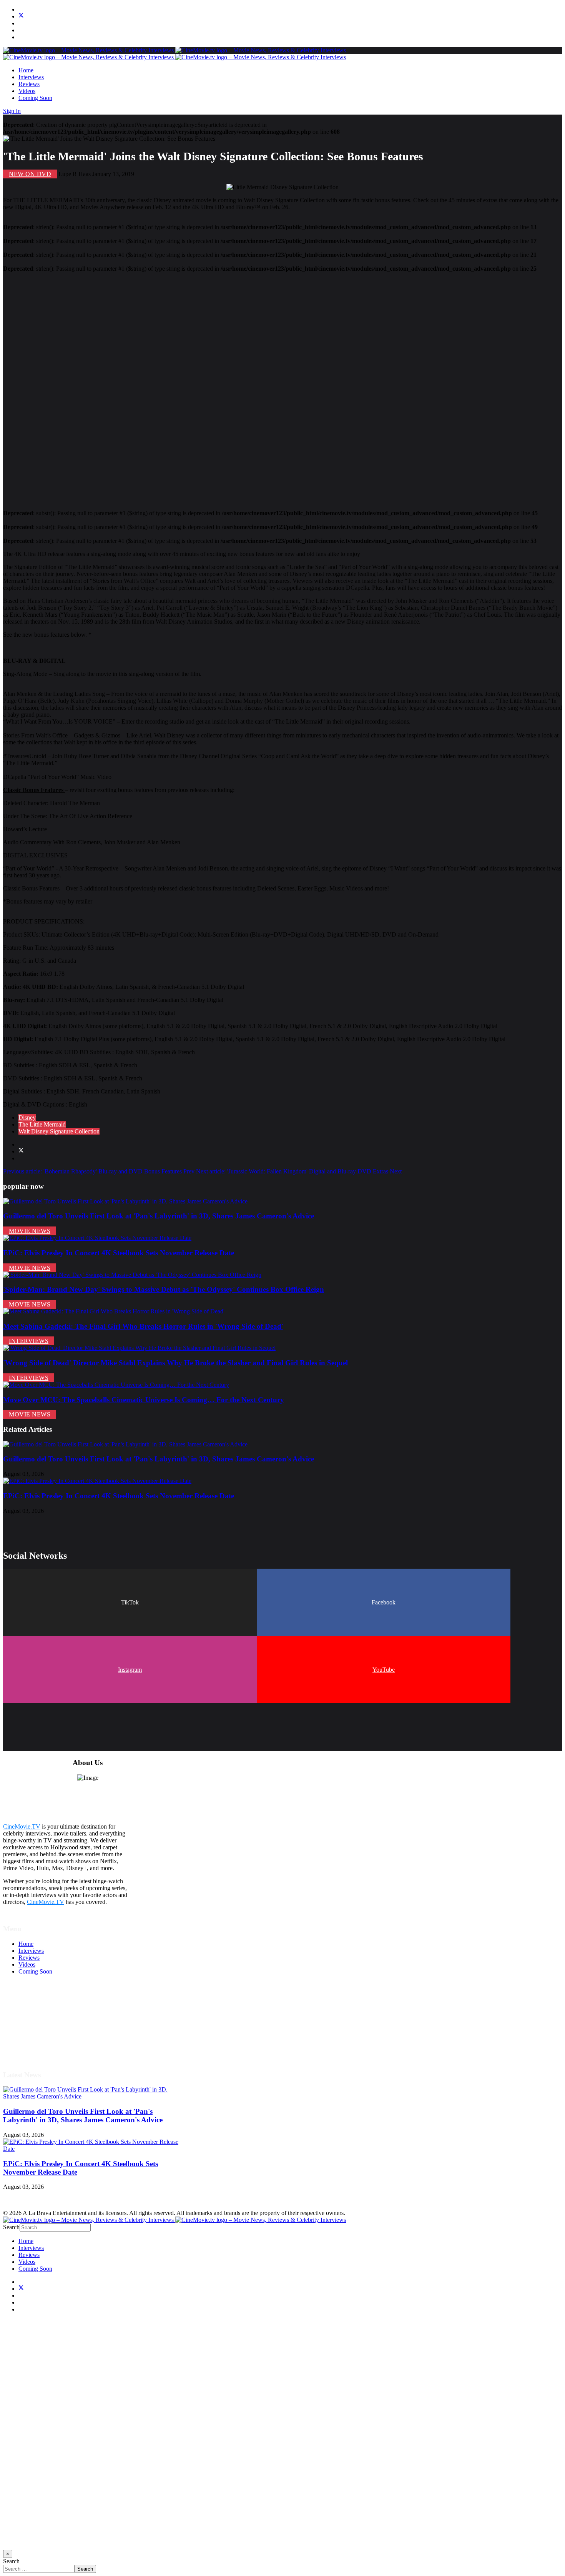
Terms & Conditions (43, 2013)
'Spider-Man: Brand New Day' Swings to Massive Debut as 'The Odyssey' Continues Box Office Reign (164, 1289)
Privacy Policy (36, 2027)
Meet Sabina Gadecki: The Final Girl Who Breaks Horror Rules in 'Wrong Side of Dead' (143, 1326)
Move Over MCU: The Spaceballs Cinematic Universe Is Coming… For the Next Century (144, 1400)
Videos (27, 91)
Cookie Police (36, 2034)
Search (11, 2227)
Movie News (30, 1231)
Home (26, 70)
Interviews (31, 77)
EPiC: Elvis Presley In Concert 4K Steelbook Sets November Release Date (119, 1253)
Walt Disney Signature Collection (59, 1131)
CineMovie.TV (22, 1826)
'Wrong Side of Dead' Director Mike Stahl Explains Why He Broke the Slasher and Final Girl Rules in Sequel (175, 1363)
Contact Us (32, 2048)
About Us (30, 2041)
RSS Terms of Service (45, 2020)
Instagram (130, 1670)
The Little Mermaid (42, 1124)
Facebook (384, 1602)
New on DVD (30, 174)
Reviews (29, 84)
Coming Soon (35, 98)
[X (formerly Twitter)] (21, 1151)
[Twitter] (21, 16)
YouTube (384, 1670)
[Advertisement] (234, 388)
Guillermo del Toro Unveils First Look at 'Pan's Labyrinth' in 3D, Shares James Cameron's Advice (159, 1216)
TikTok (130, 1602)
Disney (27, 1117)
